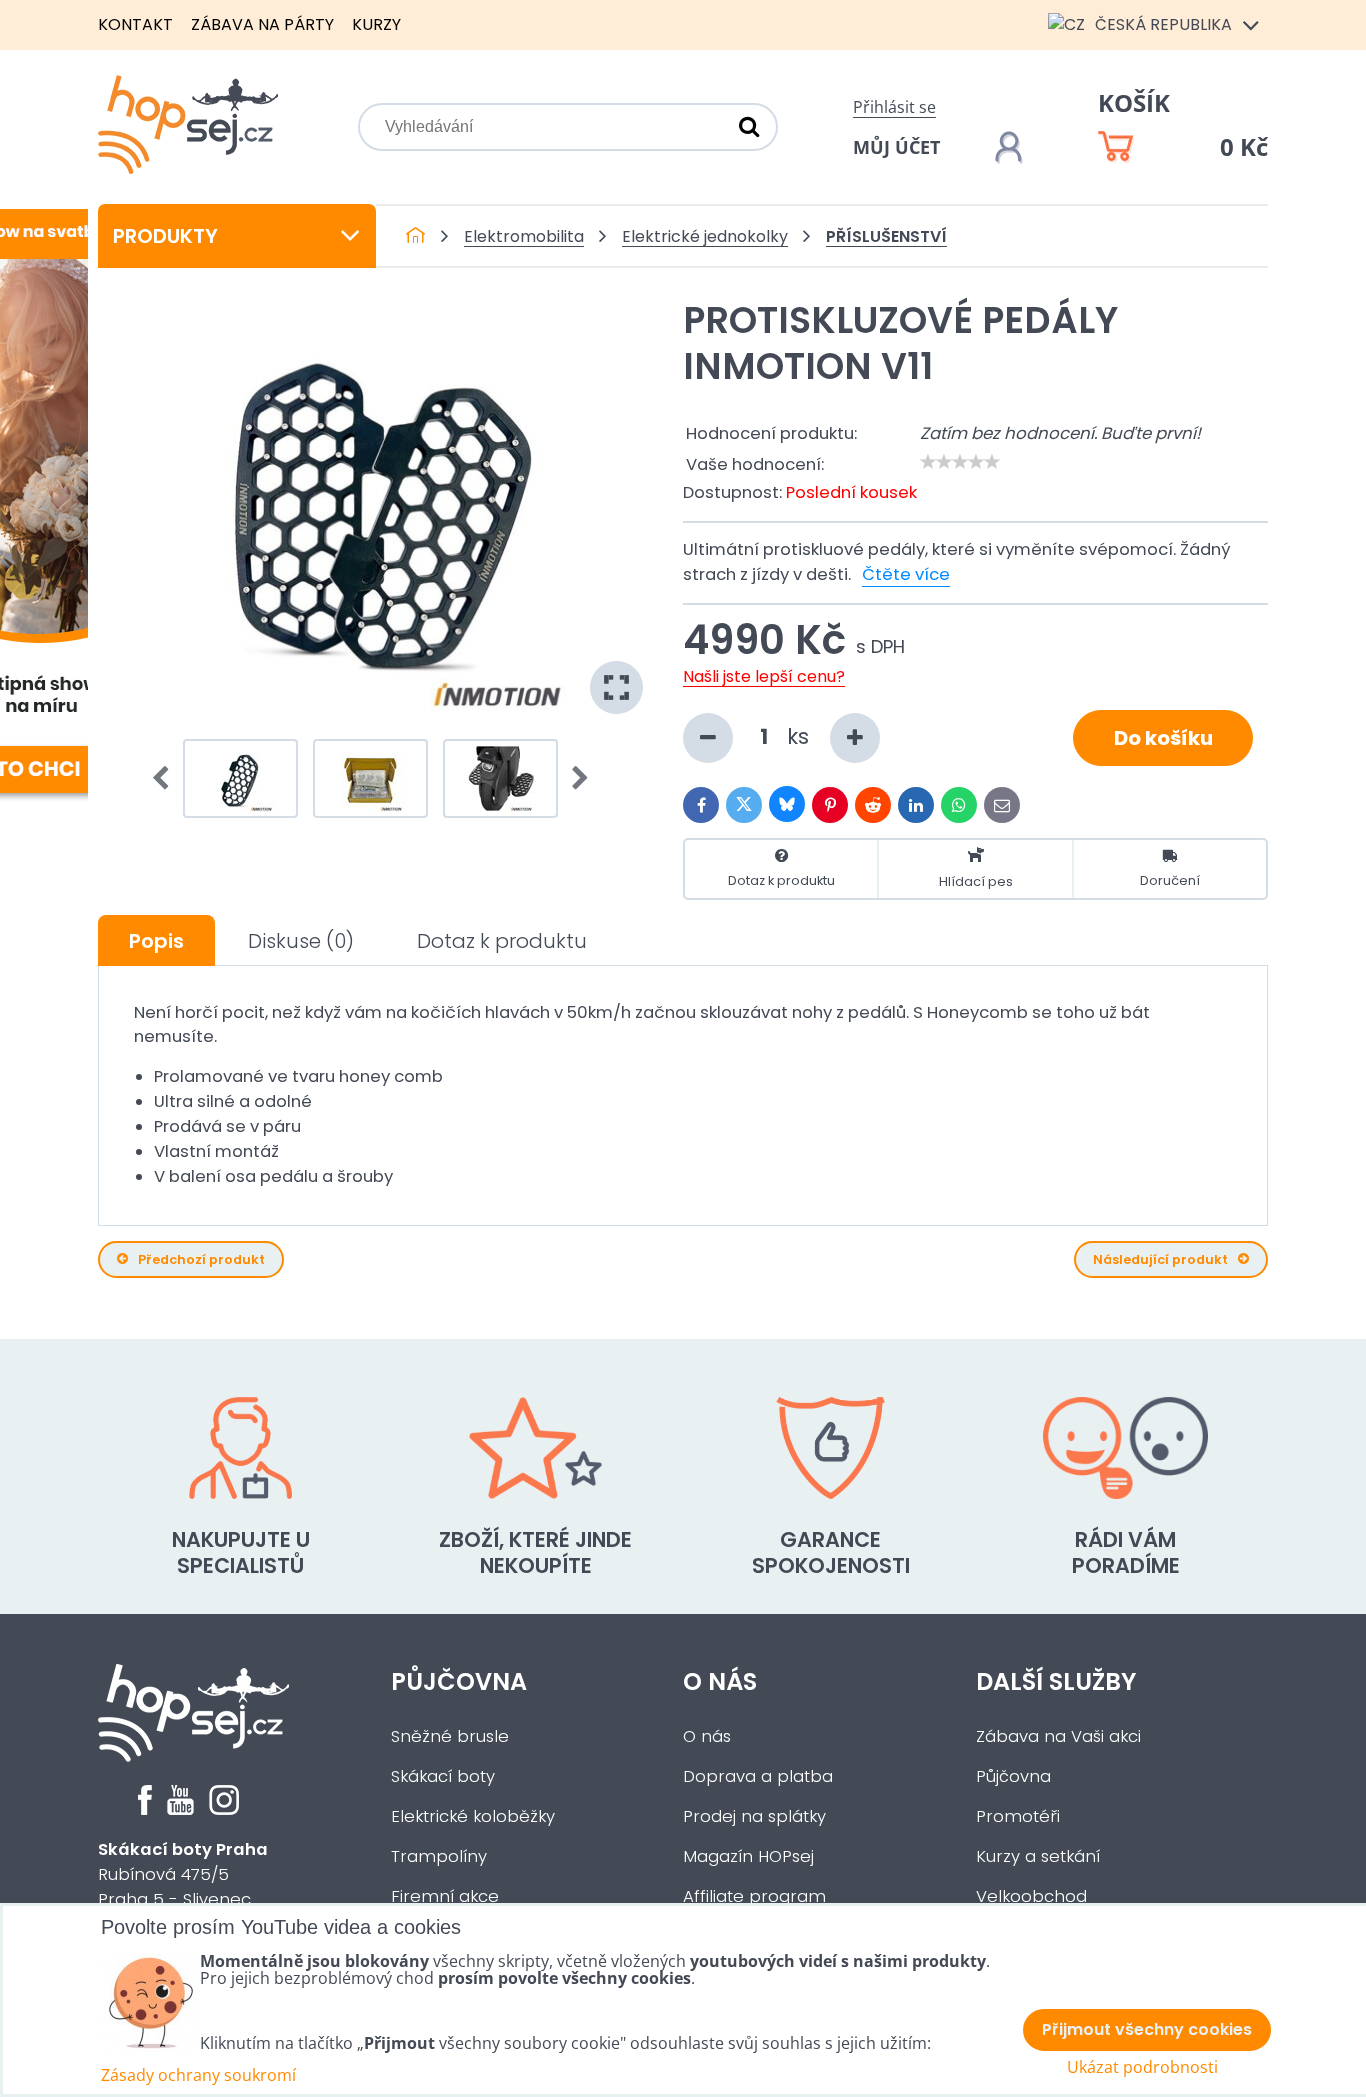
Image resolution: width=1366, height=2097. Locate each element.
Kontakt (135, 24)
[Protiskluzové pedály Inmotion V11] (370, 509)
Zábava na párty (262, 24)
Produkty (165, 236)
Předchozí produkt (201, 1259)
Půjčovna (459, 1681)
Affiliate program (754, 1896)
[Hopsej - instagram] (224, 1809)
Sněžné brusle (450, 1736)
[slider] (960, 462)
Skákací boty (443, 1776)
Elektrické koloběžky (473, 1816)
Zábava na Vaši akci (1058, 1736)
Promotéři (1018, 1816)
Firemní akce (445, 1896)
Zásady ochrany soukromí (198, 2075)
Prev (167, 779)
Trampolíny (439, 1856)
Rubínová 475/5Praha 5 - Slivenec (183, 1874)
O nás (720, 1681)
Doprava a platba (758, 1776)
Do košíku (1163, 738)
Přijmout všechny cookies (1147, 2029)
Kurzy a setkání (1038, 1856)
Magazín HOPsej (748, 1856)
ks (801, 736)
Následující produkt (1160, 1259)
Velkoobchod (1031, 1896)
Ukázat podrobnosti (1142, 2067)
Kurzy (376, 24)
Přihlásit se (894, 107)
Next (574, 779)
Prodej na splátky (754, 1816)
